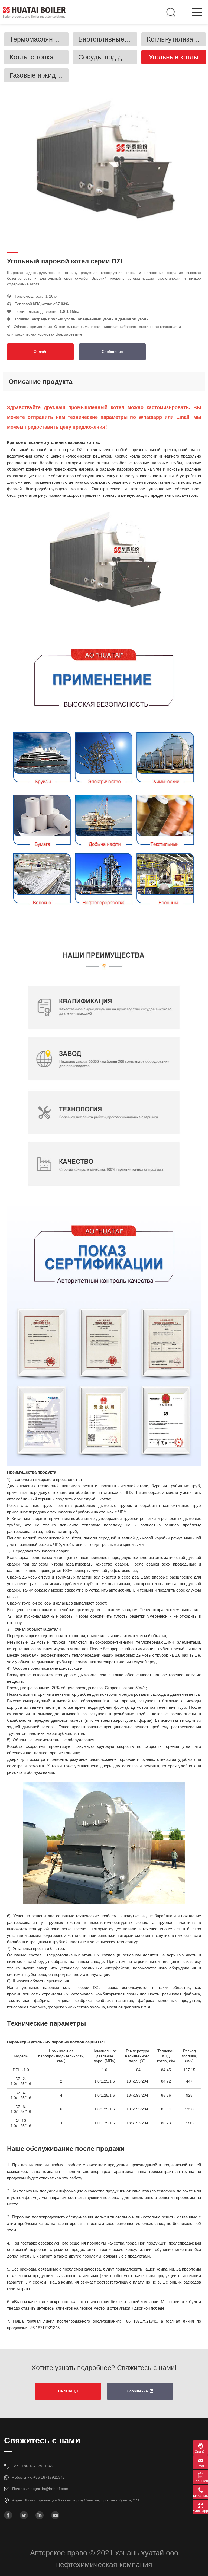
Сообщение (112, 352)
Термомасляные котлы (39, 39)
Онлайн (40, 352)
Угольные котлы (174, 57)
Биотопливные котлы (108, 39)
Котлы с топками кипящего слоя (39, 57)
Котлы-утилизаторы (176, 39)
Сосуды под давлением (108, 57)
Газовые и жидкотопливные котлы (39, 75)
